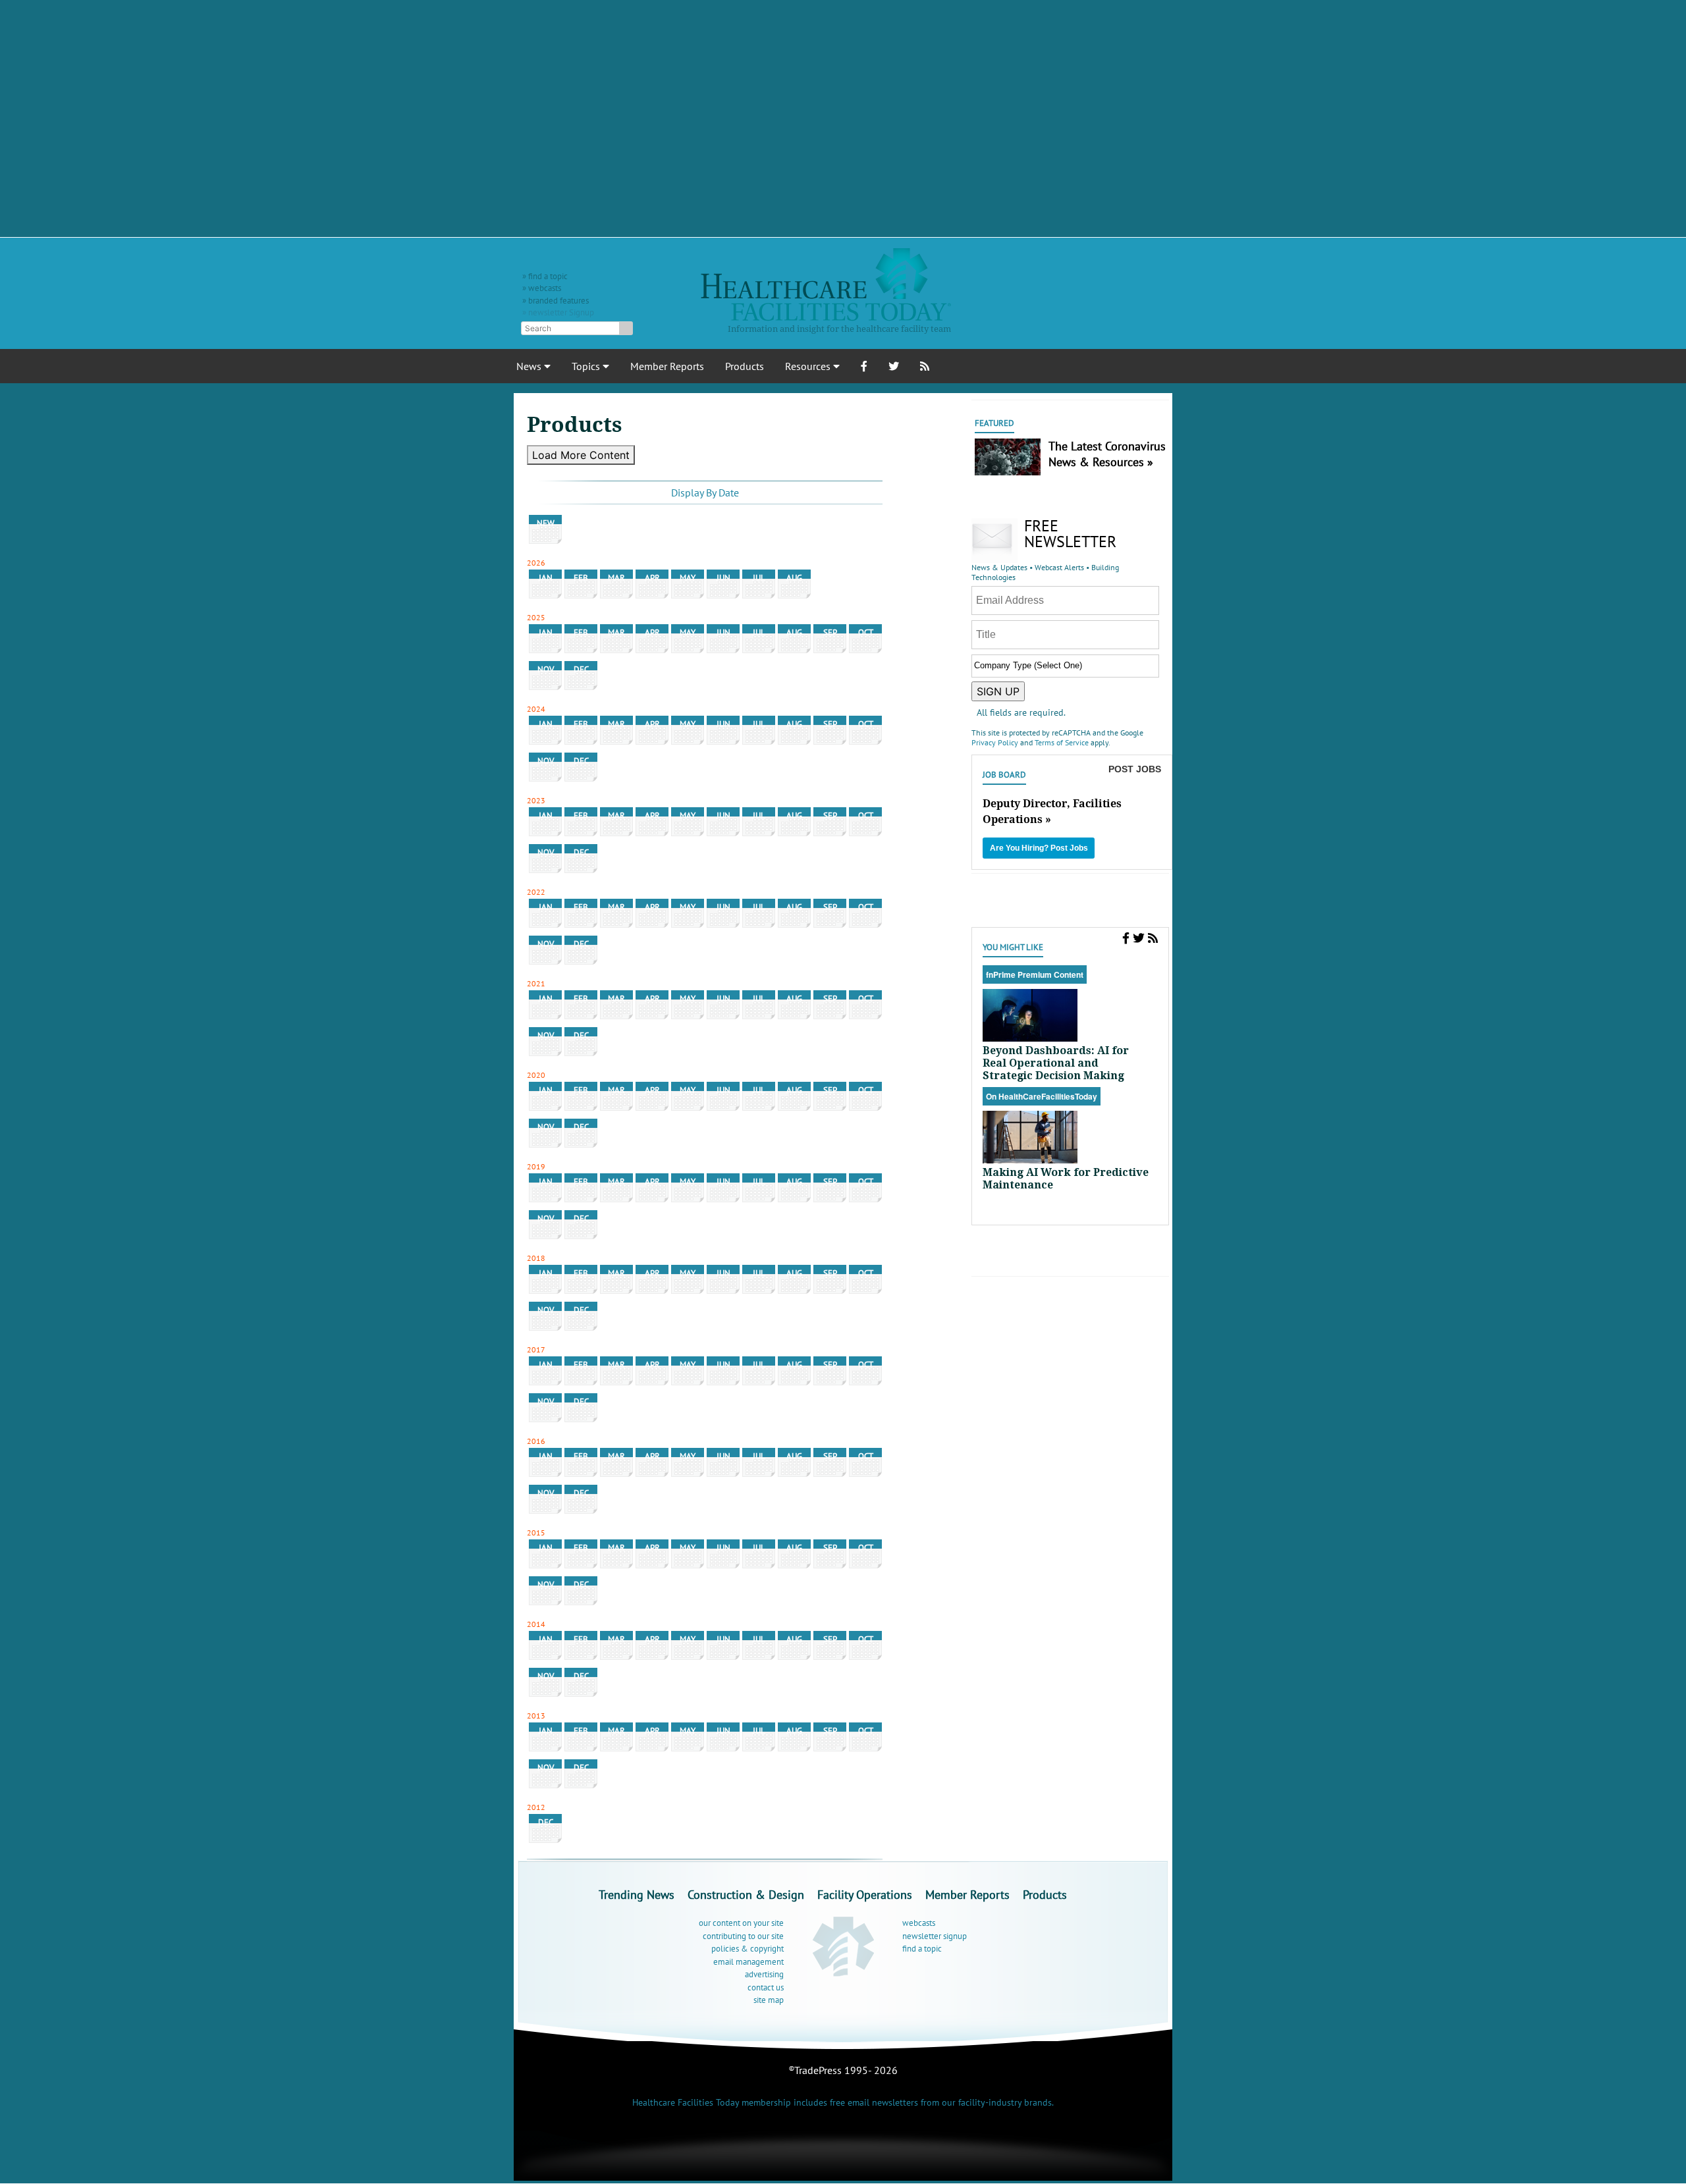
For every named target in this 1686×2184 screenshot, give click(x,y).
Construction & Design (746, 1895)
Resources (809, 366)
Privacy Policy (995, 742)
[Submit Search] (626, 328)
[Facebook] (1126, 938)
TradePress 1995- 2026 (846, 2070)
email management (748, 1962)
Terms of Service (1062, 742)
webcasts (545, 288)
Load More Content (581, 455)
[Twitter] (1139, 938)
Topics (587, 366)
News (530, 366)
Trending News (637, 1895)
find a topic (548, 276)
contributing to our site (743, 1936)
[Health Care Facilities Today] (843, 1946)
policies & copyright (748, 1949)
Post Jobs (1135, 769)
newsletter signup (935, 1936)
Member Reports (667, 366)
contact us (766, 1987)
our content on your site (741, 1923)
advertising (764, 1974)
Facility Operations (865, 1895)
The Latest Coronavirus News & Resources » (1107, 454)
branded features (558, 301)
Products (745, 366)
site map (769, 2000)
